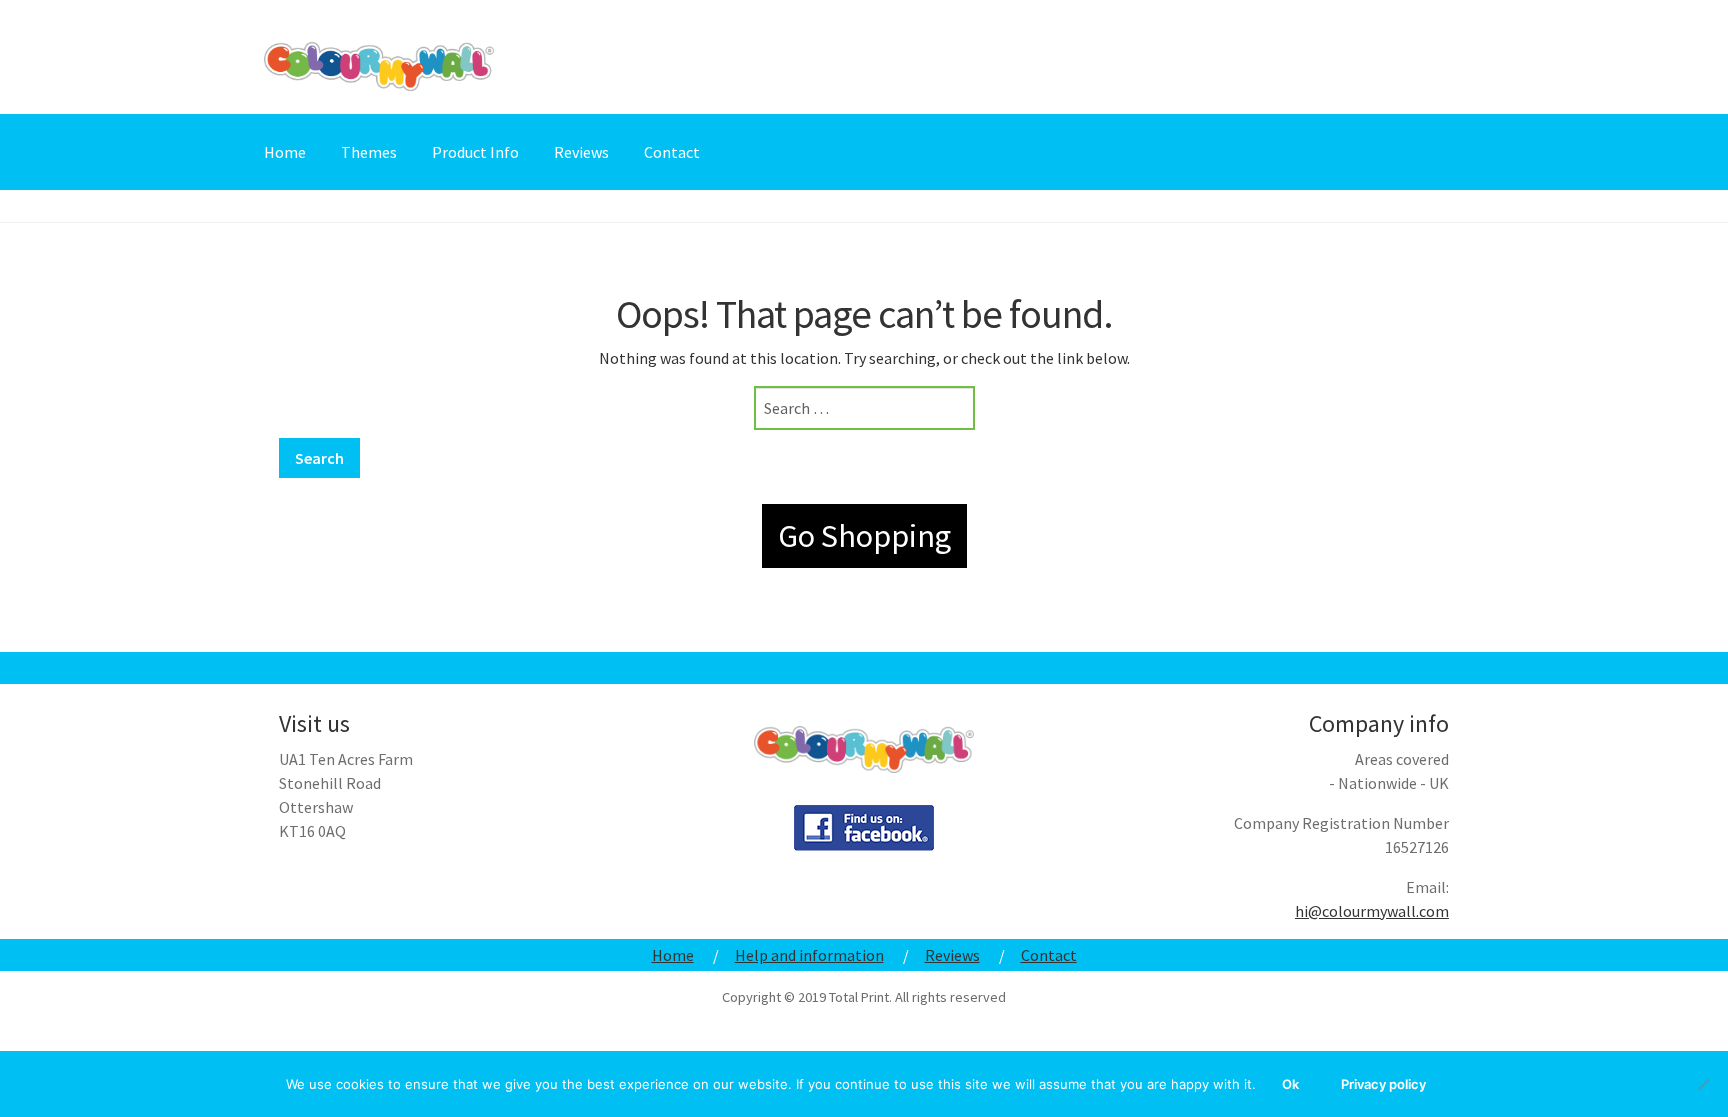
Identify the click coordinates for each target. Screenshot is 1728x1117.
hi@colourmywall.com (1372, 911)
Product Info (475, 152)
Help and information (809, 955)
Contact (672, 152)
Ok (1290, 1084)
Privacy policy (1383, 1084)
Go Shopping (864, 536)
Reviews (581, 152)
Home (285, 152)
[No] (1703, 1084)
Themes (369, 152)
